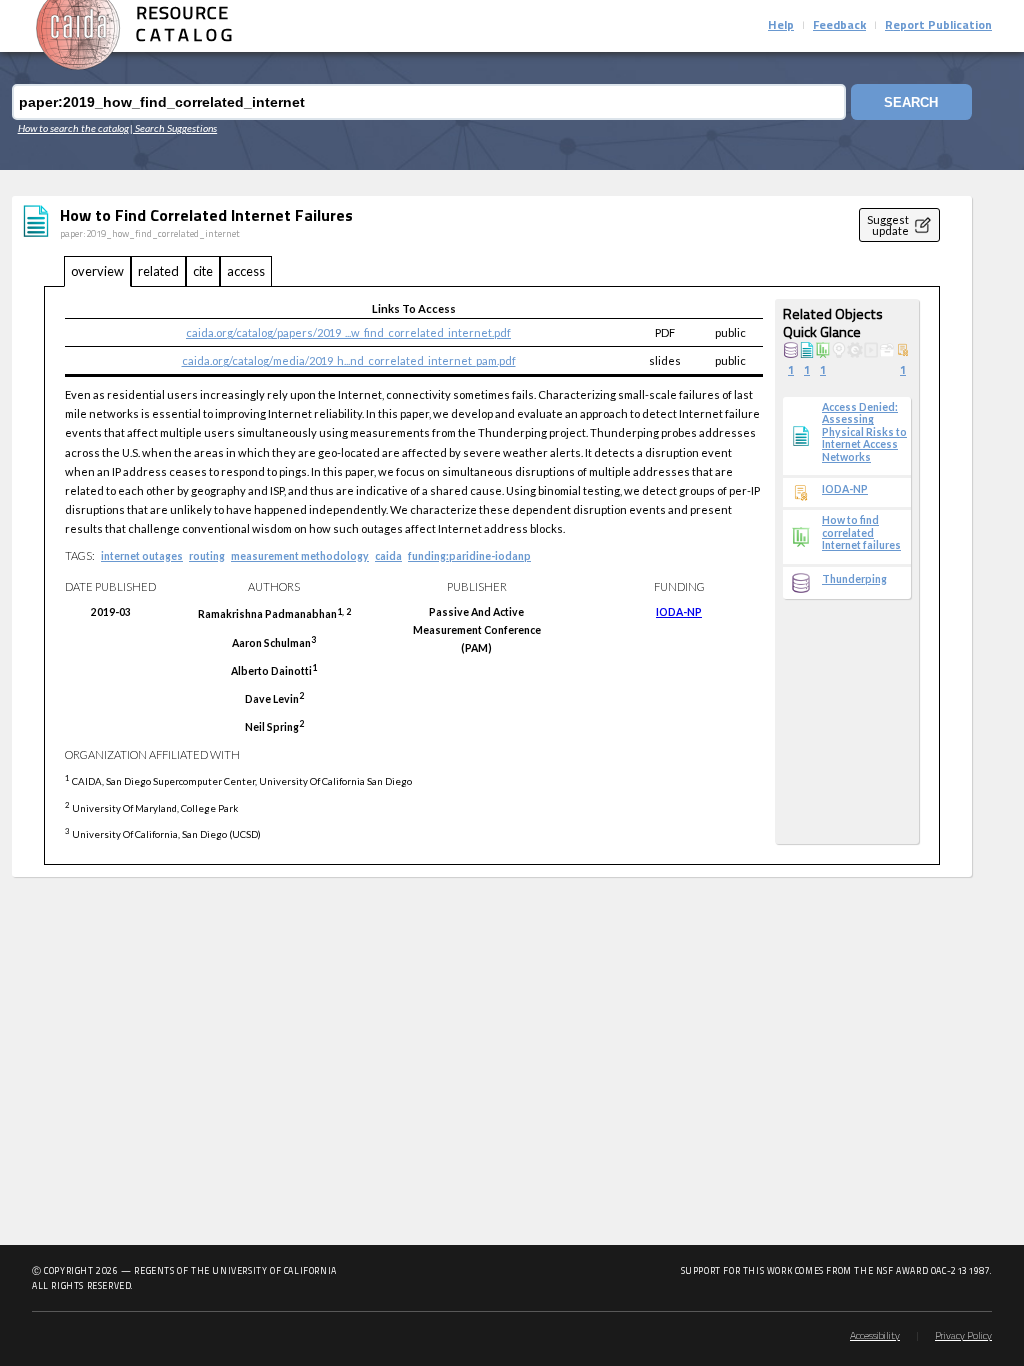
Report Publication (938, 26)
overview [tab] (97, 271)
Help (781, 26)
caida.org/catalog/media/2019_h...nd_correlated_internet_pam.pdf (349, 360)
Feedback (839, 26)
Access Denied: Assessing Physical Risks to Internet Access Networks (864, 432)
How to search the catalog (73, 128)
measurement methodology (300, 556)
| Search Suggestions (173, 128)
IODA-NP (679, 612)
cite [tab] (203, 271)
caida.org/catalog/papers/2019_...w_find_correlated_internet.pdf (348, 332)
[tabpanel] (492, 575)
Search (911, 102)
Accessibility (875, 1336)
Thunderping (854, 579)
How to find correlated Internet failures (861, 532)
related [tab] (158, 271)
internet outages (142, 556)
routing (207, 556)
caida (388, 556)
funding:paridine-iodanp (469, 556)
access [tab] (246, 271)
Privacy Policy (963, 1336)
